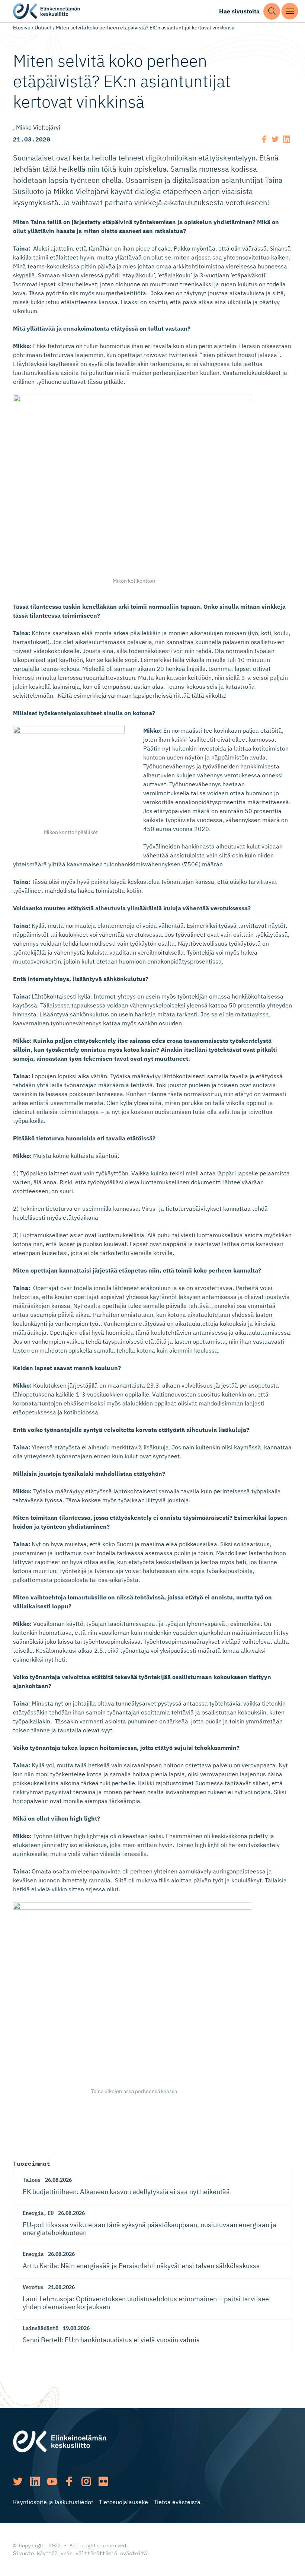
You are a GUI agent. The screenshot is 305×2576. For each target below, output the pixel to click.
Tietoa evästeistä (177, 2502)
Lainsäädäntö (41, 2328)
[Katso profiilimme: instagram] (86, 2481)
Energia (33, 2213)
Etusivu (22, 28)
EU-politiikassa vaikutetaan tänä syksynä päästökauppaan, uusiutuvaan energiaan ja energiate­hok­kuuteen (150, 2229)
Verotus (33, 2287)
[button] (272, 11)
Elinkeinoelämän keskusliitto (46, 11)
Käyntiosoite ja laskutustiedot (53, 2502)
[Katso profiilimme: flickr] (103, 2481)
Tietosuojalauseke (123, 2502)
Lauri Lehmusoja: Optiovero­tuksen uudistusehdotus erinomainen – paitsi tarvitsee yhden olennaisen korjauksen (146, 2303)
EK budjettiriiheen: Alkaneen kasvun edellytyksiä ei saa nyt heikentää (126, 2192)
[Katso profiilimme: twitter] (18, 2481)
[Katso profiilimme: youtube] (52, 2481)
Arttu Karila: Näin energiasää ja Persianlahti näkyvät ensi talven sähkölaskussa (141, 2266)
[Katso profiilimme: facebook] (69, 2481)
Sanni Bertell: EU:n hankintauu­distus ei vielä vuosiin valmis (111, 2340)
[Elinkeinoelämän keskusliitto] (60, 2441)
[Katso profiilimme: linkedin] (35, 2481)
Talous (32, 2180)
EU (51, 2213)
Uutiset (43, 28)
